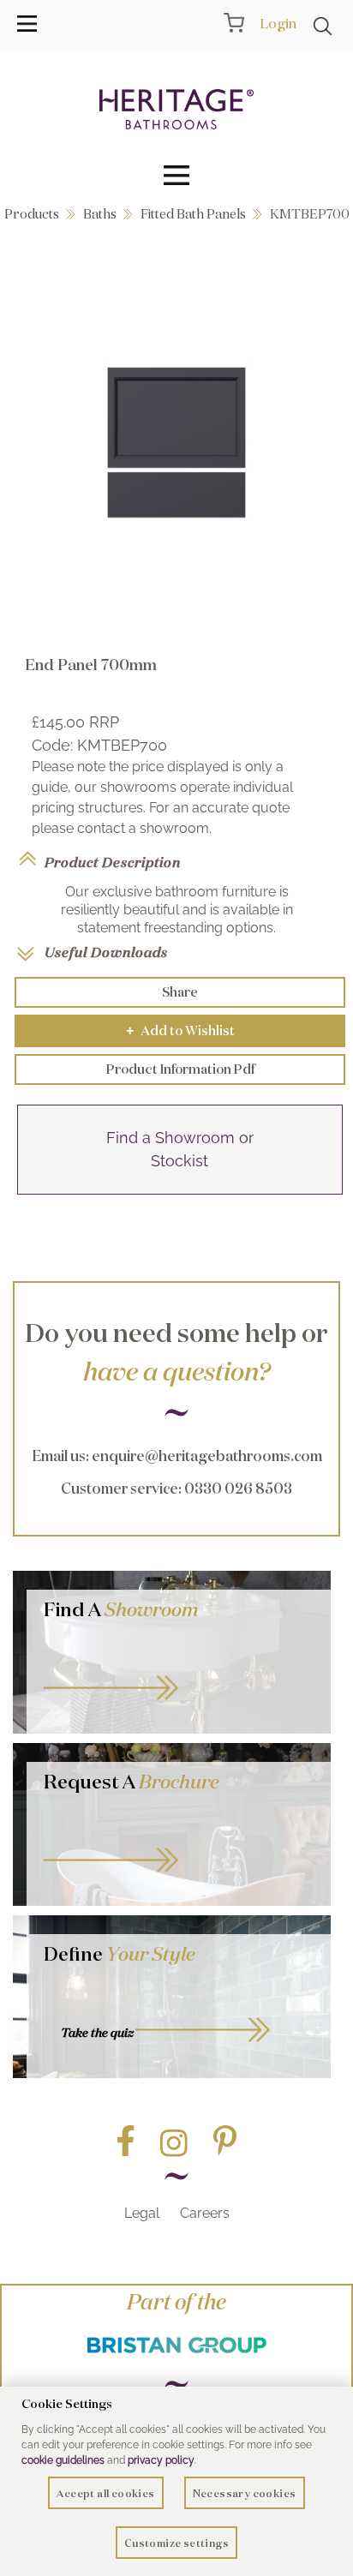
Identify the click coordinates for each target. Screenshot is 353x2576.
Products (32, 214)
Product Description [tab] (113, 862)
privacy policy (161, 2460)
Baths (100, 214)
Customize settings (176, 2543)
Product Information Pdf (180, 1069)
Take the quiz (97, 2033)
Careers (205, 2213)
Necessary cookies (245, 2493)
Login (278, 23)
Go (179, 1843)
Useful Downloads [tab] (106, 952)
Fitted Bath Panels (193, 214)
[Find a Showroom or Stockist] (180, 1189)
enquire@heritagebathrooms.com (207, 1456)
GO (179, 1671)
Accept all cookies (105, 2493)
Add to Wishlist (180, 1030)
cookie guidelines (63, 2460)
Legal (142, 2213)
